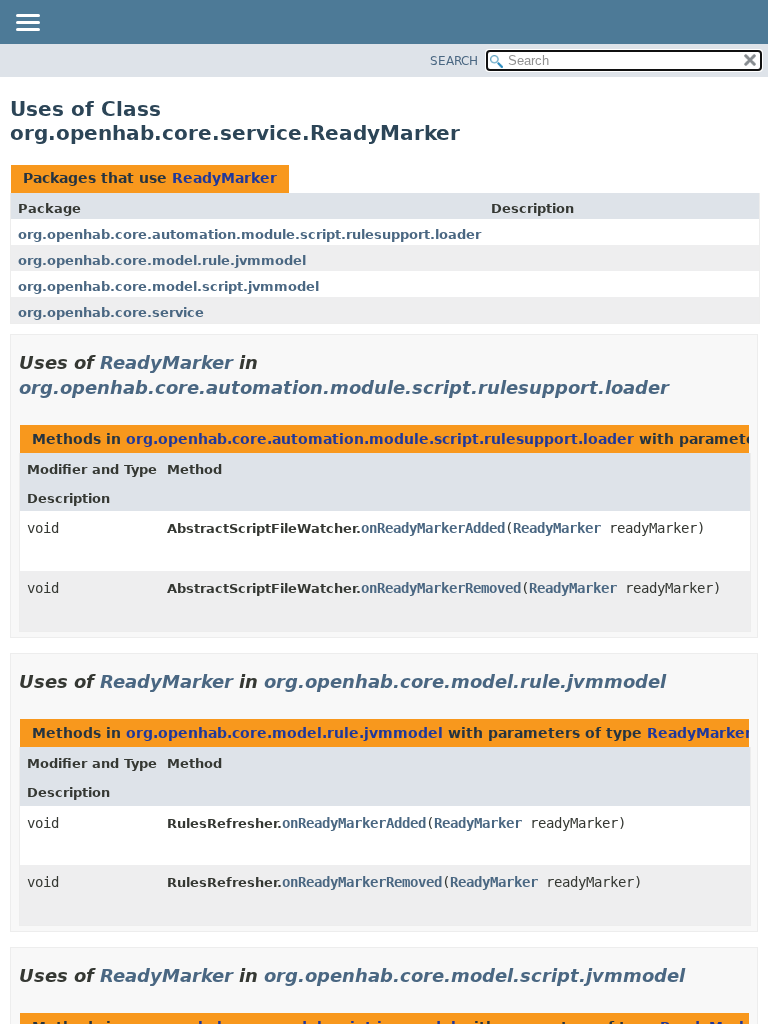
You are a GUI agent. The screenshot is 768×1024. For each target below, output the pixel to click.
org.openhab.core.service (111, 312)
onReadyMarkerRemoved (441, 588)
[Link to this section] (683, 387)
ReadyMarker (224, 178)
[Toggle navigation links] (27, 24)
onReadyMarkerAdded (433, 528)
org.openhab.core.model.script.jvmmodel (168, 286)
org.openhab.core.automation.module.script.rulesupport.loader (249, 234)
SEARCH (454, 61)
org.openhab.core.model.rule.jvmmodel (162, 260)
